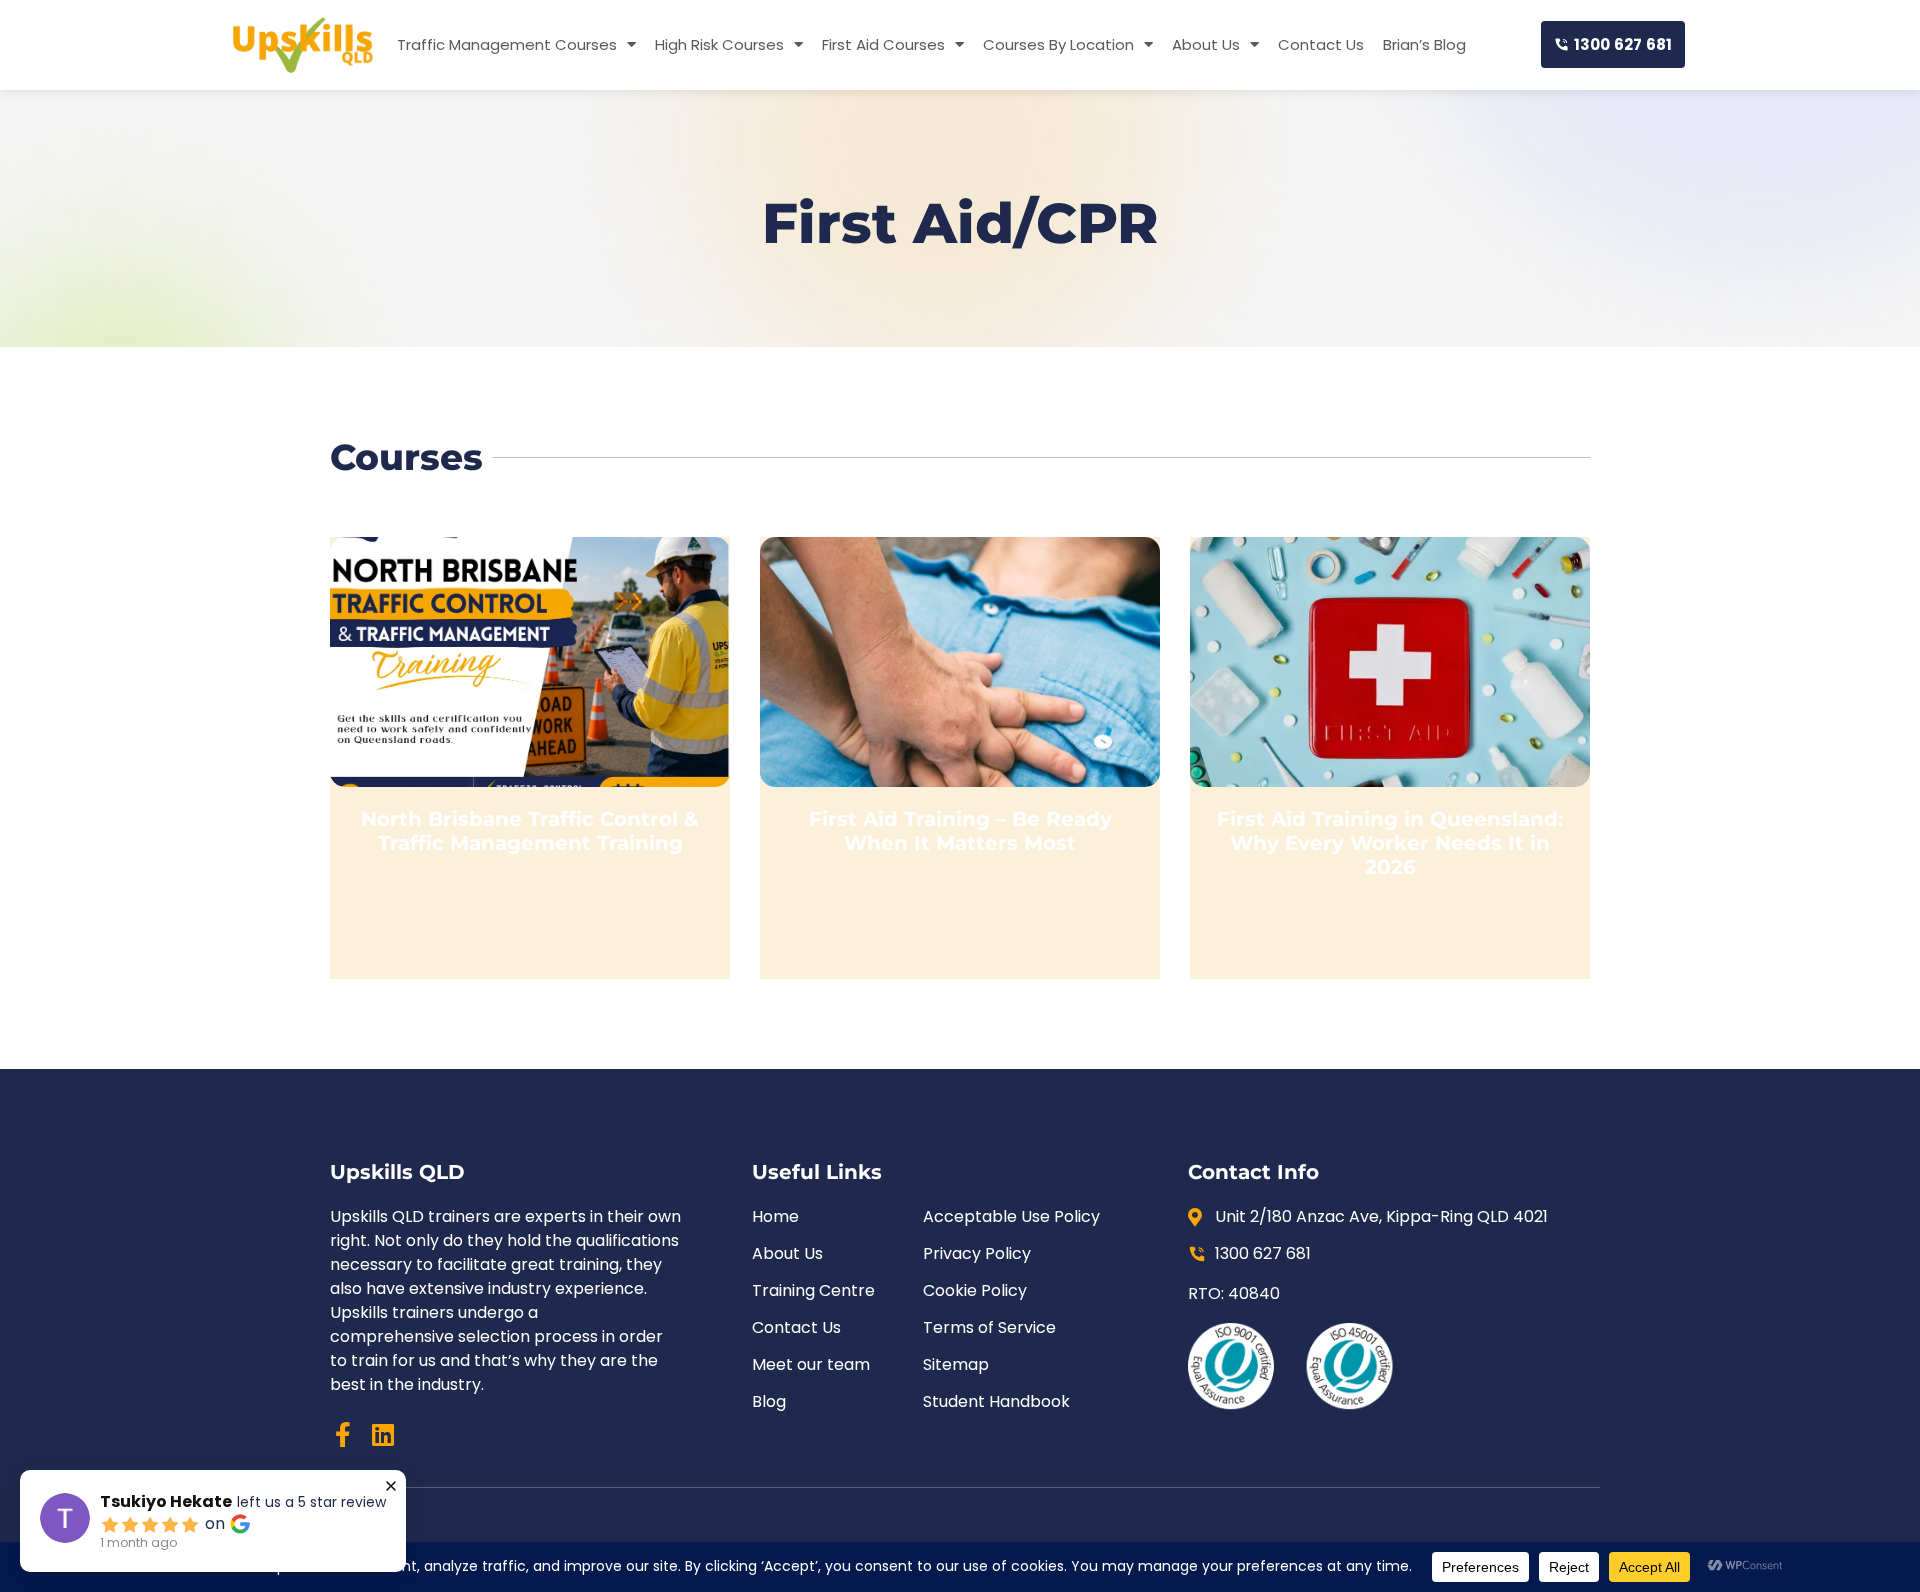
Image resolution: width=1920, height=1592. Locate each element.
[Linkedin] (382, 1434)
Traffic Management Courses (507, 44)
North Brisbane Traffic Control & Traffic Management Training (530, 831)
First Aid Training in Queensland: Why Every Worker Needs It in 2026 (1390, 843)
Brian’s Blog (1424, 44)
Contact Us (1321, 44)
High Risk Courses (719, 44)
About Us (1206, 44)
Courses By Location (1058, 44)
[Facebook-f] (342, 1434)
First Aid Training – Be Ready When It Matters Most (960, 831)
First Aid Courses (883, 44)
